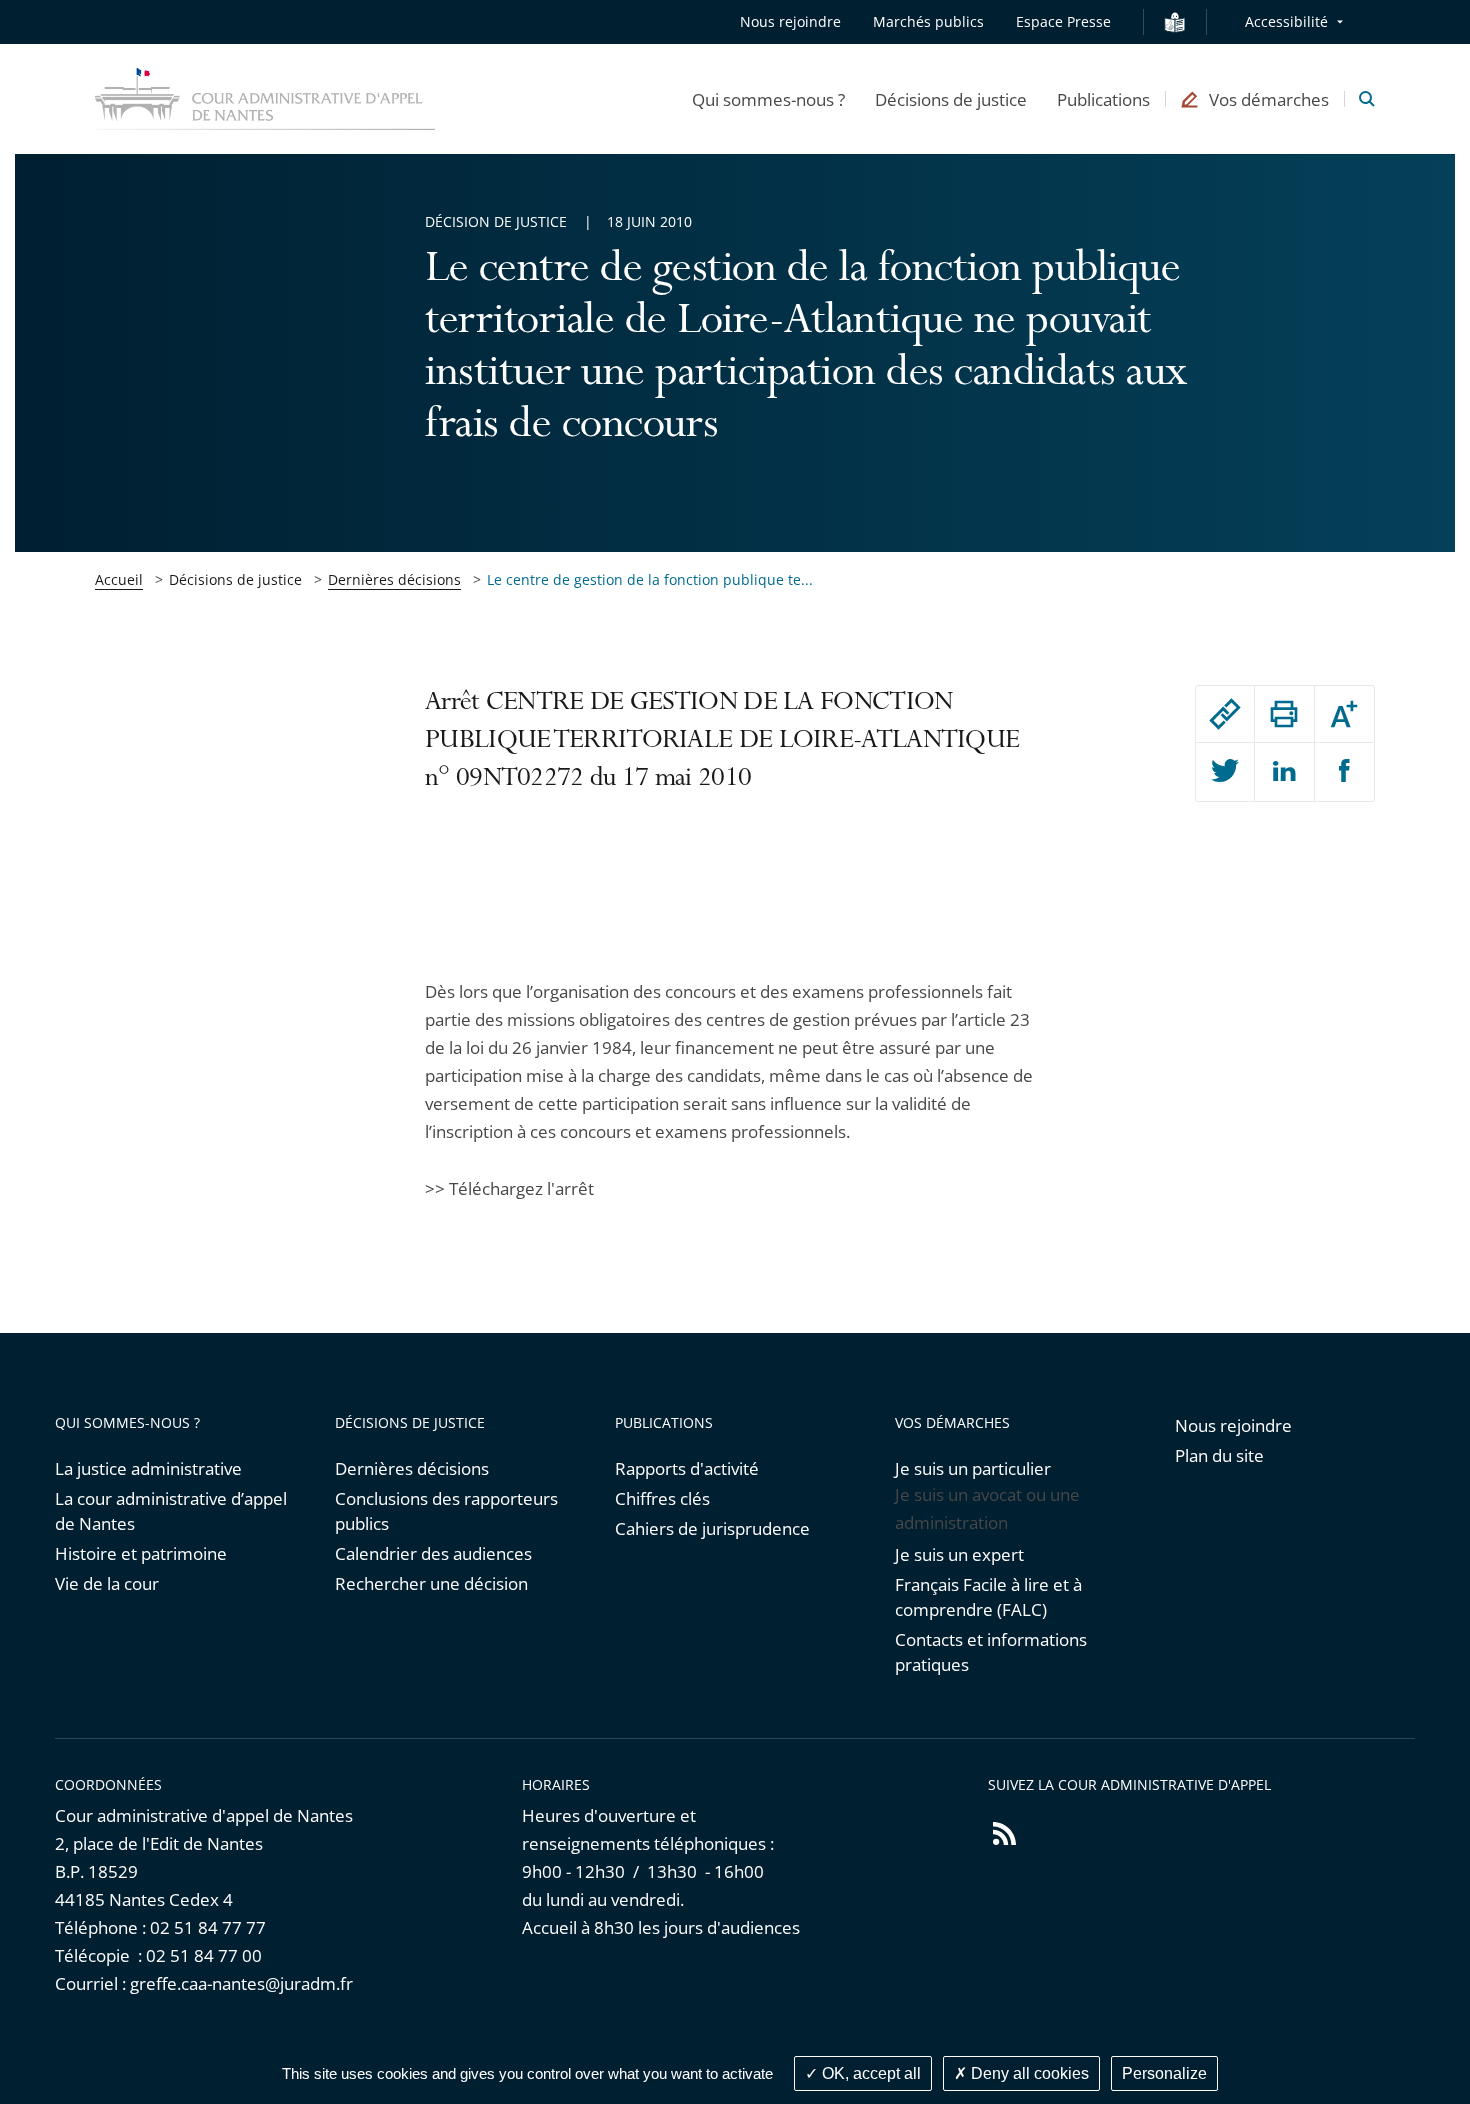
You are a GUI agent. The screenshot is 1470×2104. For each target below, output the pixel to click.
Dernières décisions (394, 579)
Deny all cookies (1028, 2073)
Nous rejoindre (790, 21)
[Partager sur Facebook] (1344, 772)
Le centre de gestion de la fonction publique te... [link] (650, 579)
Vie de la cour (107, 1583)
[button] (768, 99)
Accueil (119, 579)
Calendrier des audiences (433, 1553)
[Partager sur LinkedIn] (1284, 772)
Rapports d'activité (687, 1468)
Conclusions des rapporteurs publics (446, 1511)
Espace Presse (1063, 21)
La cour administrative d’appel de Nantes (171, 1511)
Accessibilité (1286, 21)
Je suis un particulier (973, 1468)
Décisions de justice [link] (235, 579)
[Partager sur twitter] (1225, 772)
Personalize (1164, 2073)
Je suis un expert (959, 1554)
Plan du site (1219, 1455)
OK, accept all (869, 2073)
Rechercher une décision (431, 1583)
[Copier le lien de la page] (1225, 714)
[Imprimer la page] (1284, 714)
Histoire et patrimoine (141, 1553)
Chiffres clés (662, 1498)
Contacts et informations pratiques (991, 1652)
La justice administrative (148, 1468)
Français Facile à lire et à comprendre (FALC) (988, 1597)
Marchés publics (928, 21)
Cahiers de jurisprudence (712, 1528)
